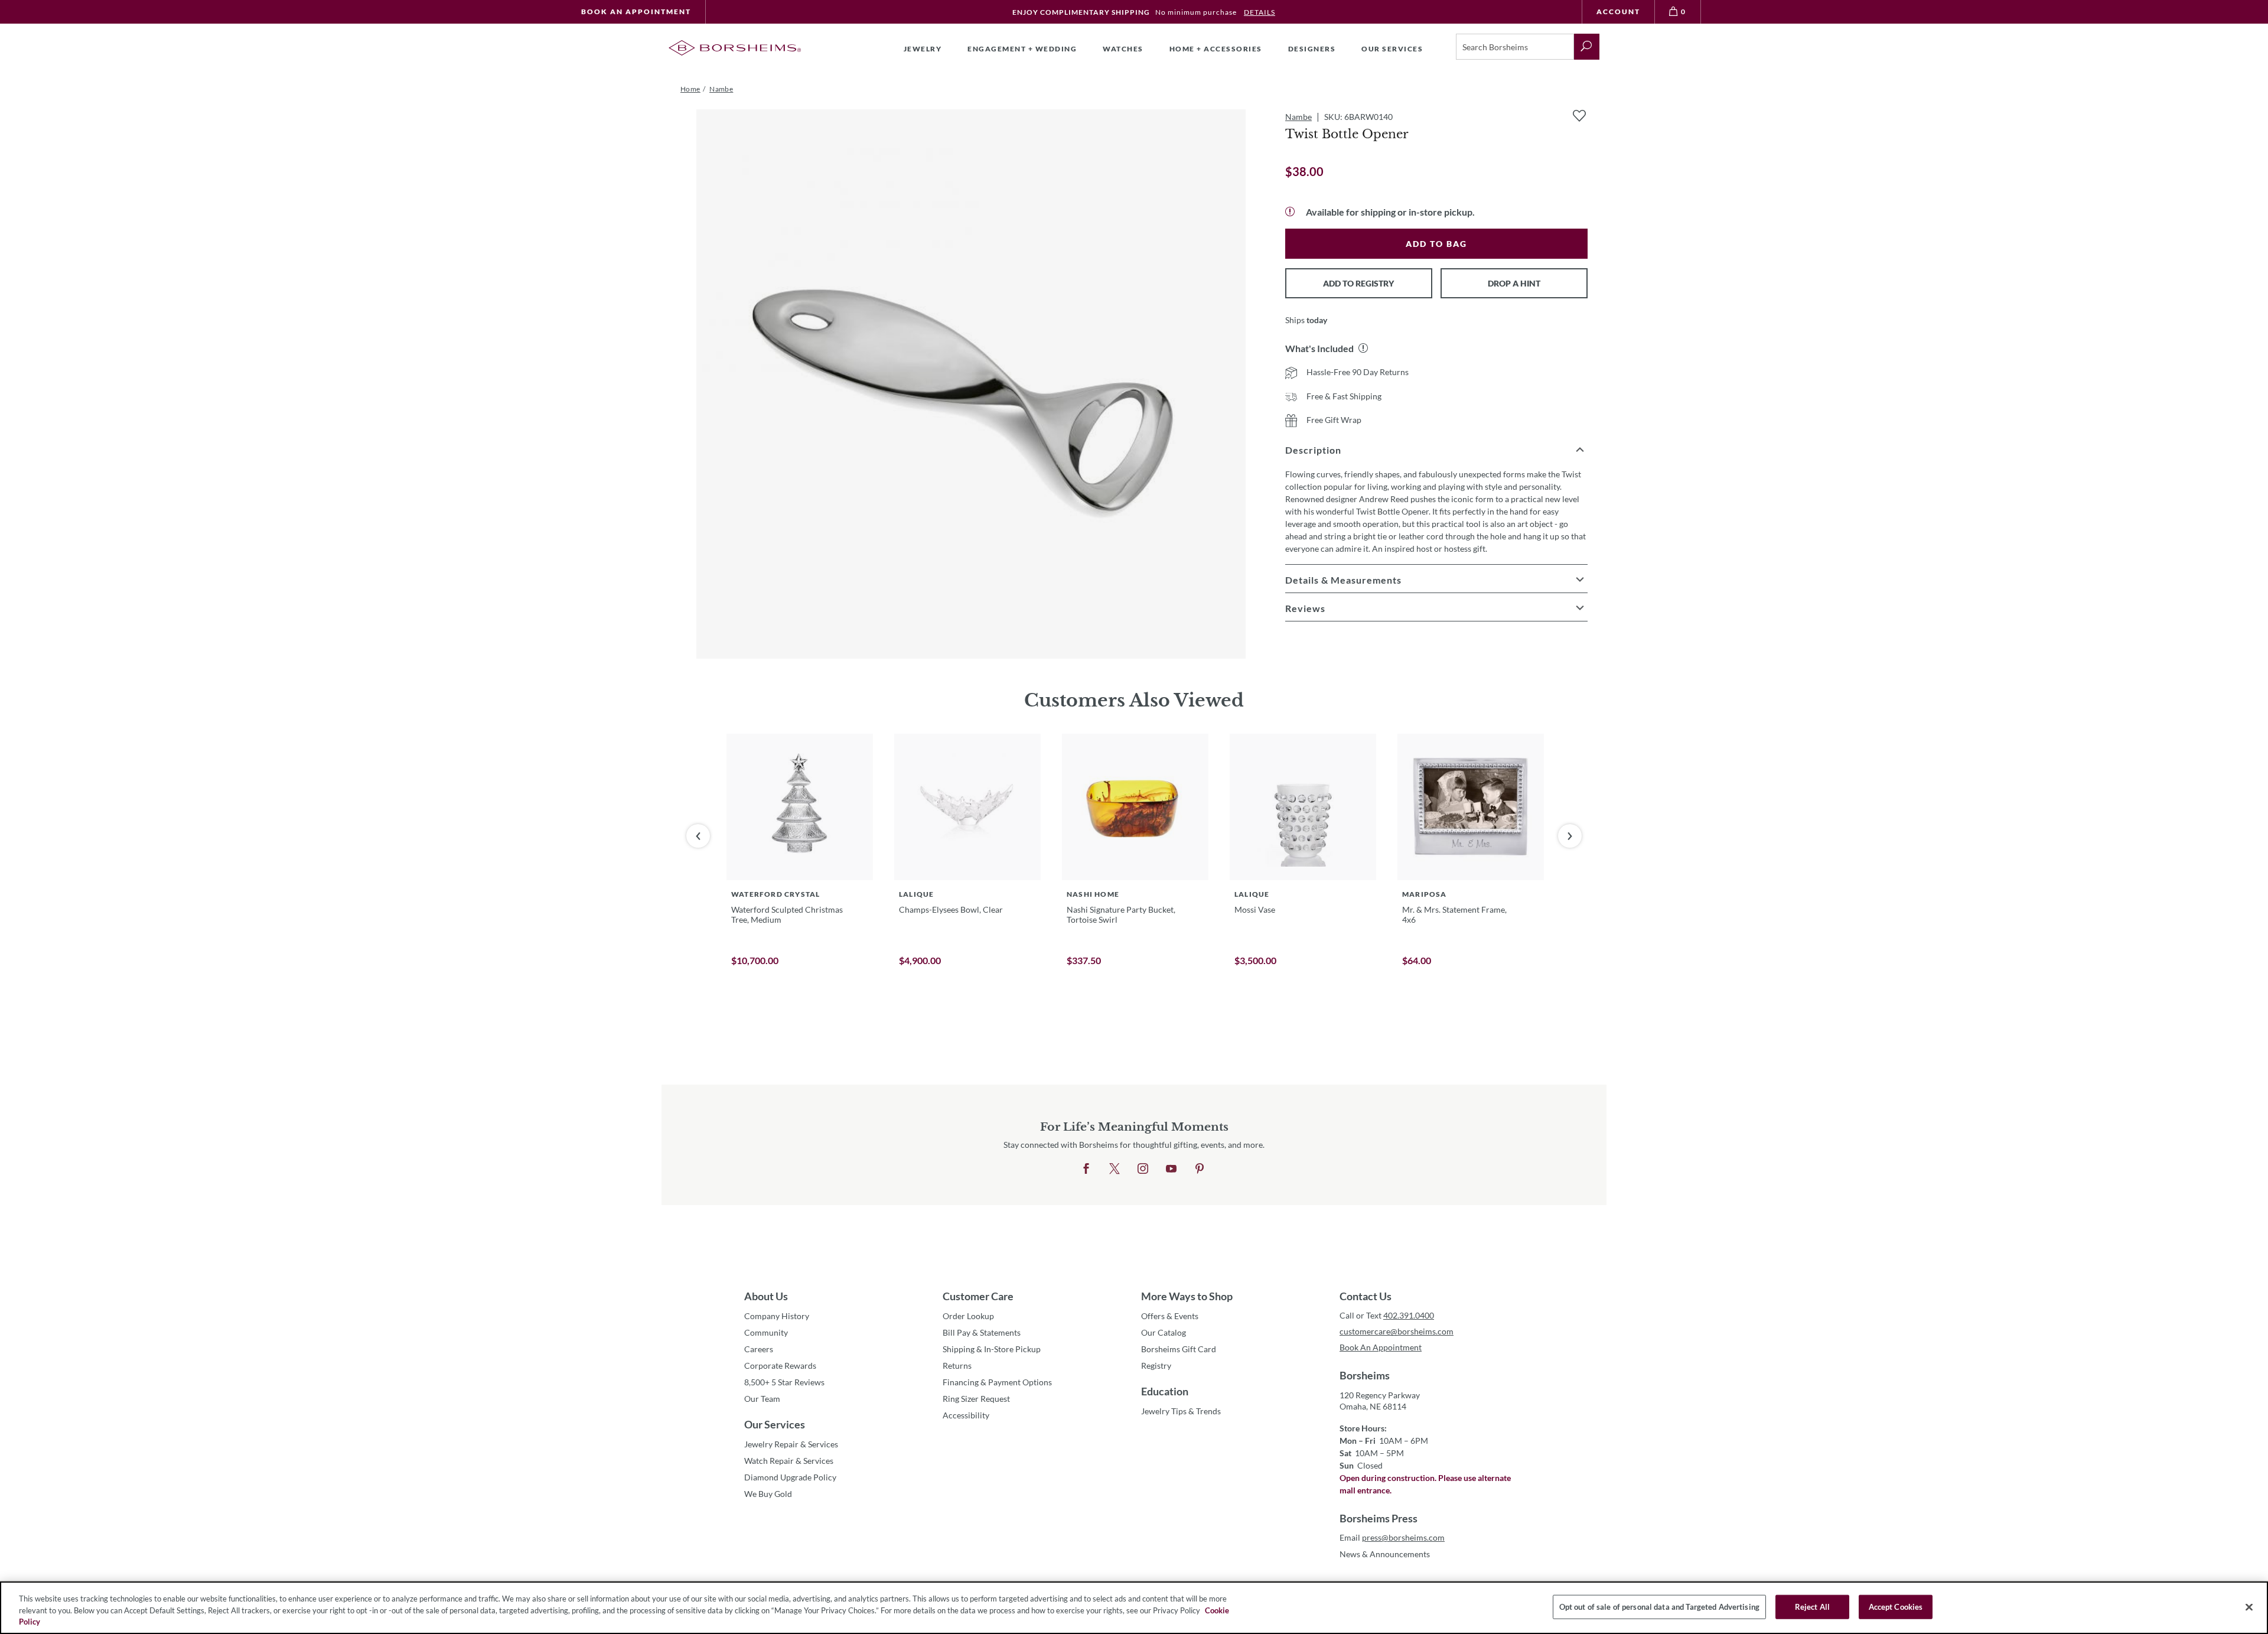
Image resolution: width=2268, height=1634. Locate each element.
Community (766, 1332)
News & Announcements (1385, 1554)
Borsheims (1365, 1375)
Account (1618, 12)
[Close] (2249, 1607)
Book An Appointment (636, 12)
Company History (777, 1316)
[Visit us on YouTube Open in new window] (1171, 1169)
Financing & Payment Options (997, 1382)
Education (1165, 1391)
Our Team (762, 1399)
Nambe (1298, 117)
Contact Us (1366, 1296)
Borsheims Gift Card (1179, 1349)
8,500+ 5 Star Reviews (784, 1382)
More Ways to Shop (1187, 1296)
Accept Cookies (1896, 1606)
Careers (759, 1349)
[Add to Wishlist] (1579, 116)
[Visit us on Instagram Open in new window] (1143, 1169)
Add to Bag (1436, 244)
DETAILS (1260, 12)
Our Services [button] (1392, 49)
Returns (957, 1366)
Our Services (775, 1424)
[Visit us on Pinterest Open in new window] (1200, 1169)
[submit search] (1587, 47)
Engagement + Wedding (1022, 49)
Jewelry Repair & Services (791, 1444)
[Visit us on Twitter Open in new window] (1115, 1169)
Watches (1123, 49)
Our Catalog (1164, 1332)
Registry (1156, 1366)
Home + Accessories (1216, 49)
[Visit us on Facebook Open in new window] (1086, 1169)
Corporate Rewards (780, 1366)
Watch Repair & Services (789, 1461)
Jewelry (923, 49)
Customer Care (978, 1296)
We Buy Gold (768, 1494)
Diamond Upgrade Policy (790, 1477)
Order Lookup (968, 1316)
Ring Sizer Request (976, 1399)
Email (1392, 1537)
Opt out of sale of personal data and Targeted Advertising (1659, 1606)
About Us (766, 1296)
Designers (1312, 49)
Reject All (1812, 1606)
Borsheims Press (1379, 1518)
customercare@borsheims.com (1397, 1331)
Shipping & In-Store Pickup (992, 1349)
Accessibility (966, 1415)
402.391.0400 (1409, 1315)
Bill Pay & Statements (982, 1332)
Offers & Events (1170, 1316)
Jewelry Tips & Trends (1181, 1411)
